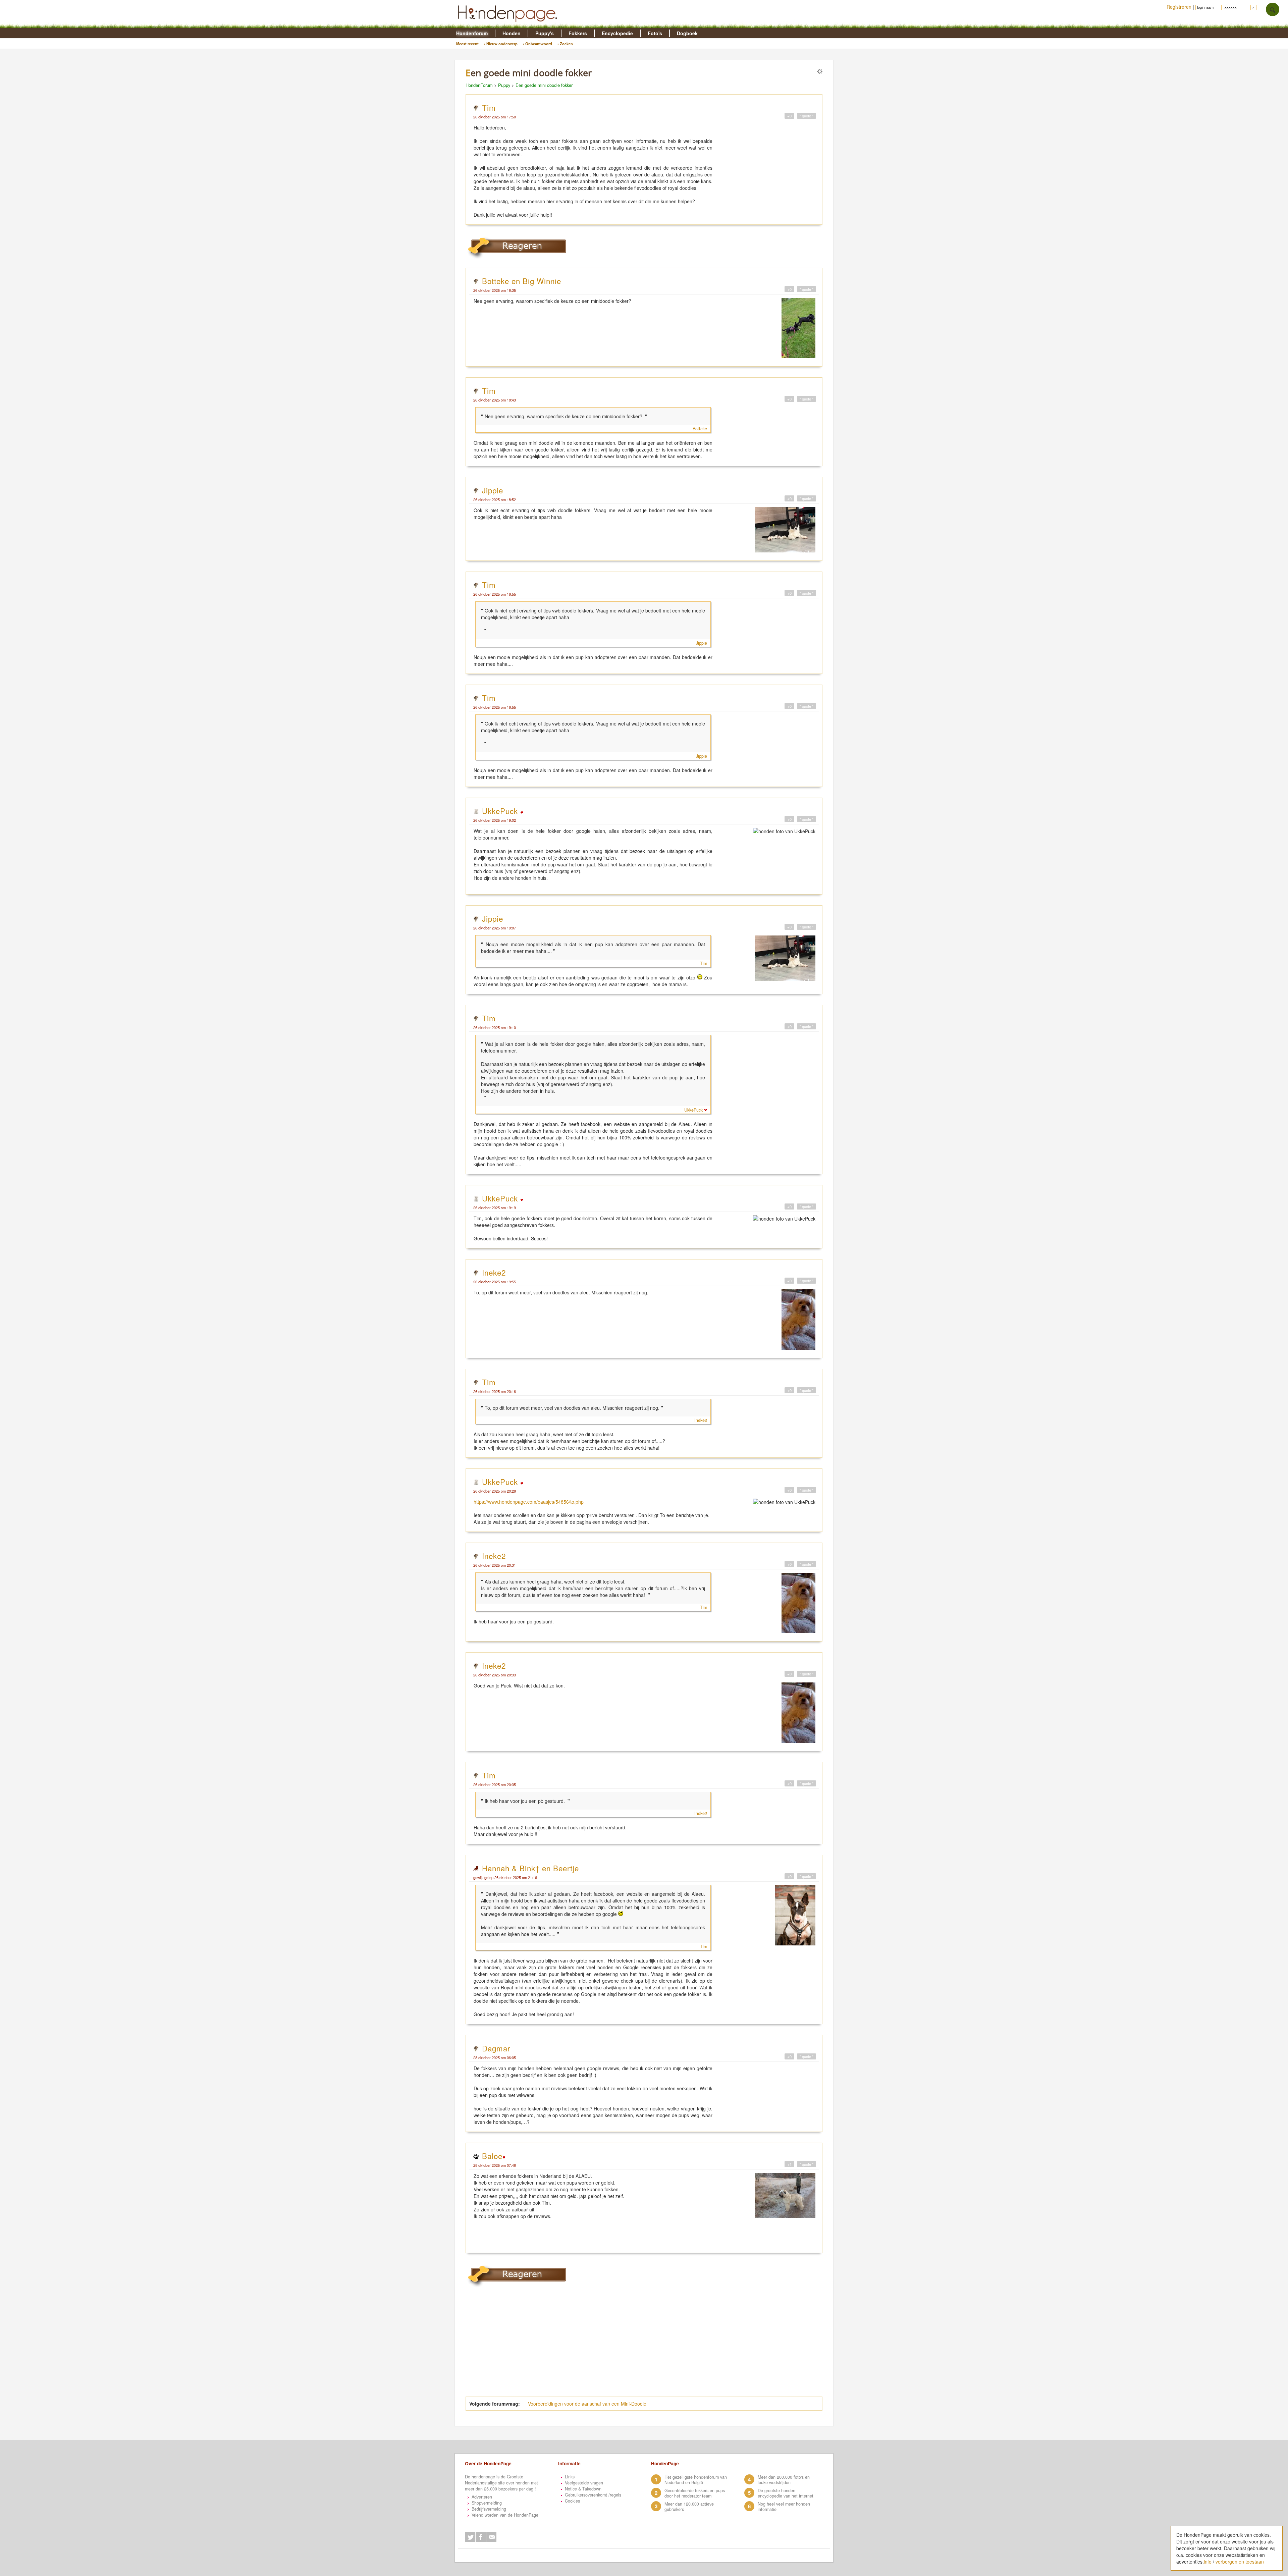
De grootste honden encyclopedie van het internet (786, 2493)
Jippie (493, 490)
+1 (789, 2164)
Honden (512, 33)
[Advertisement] (632, 2346)
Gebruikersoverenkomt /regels (593, 2495)
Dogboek (687, 33)
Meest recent (467, 44)
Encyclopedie (617, 33)
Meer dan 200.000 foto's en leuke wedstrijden (784, 2480)
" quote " (807, 116)
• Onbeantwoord (538, 44)
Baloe (492, 2156)
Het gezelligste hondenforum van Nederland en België (696, 2480)
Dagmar (496, 2048)
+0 (789, 116)
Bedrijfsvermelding (489, 2509)
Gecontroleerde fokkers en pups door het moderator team (695, 2493)
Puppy (504, 85)
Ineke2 (494, 1272)
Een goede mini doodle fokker (544, 85)
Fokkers (578, 33)
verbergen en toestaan (1240, 2562)
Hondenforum (472, 33)
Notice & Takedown (583, 2489)
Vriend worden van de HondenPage (505, 2515)
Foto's (655, 33)
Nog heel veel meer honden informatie (784, 2507)
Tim (489, 107)
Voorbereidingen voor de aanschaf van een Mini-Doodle (587, 2404)
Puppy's (545, 33)
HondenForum (479, 85)
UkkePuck (501, 811)
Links (570, 2477)
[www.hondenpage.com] (509, 25)
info (1208, 2562)
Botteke (700, 429)
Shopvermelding (487, 2503)
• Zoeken (565, 44)
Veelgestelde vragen (584, 2483)
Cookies (572, 2501)
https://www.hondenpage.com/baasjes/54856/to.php (529, 1502)
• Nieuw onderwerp (501, 44)
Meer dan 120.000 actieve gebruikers (689, 2507)
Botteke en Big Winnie (522, 281)
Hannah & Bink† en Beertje (530, 1868)
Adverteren (482, 2497)
